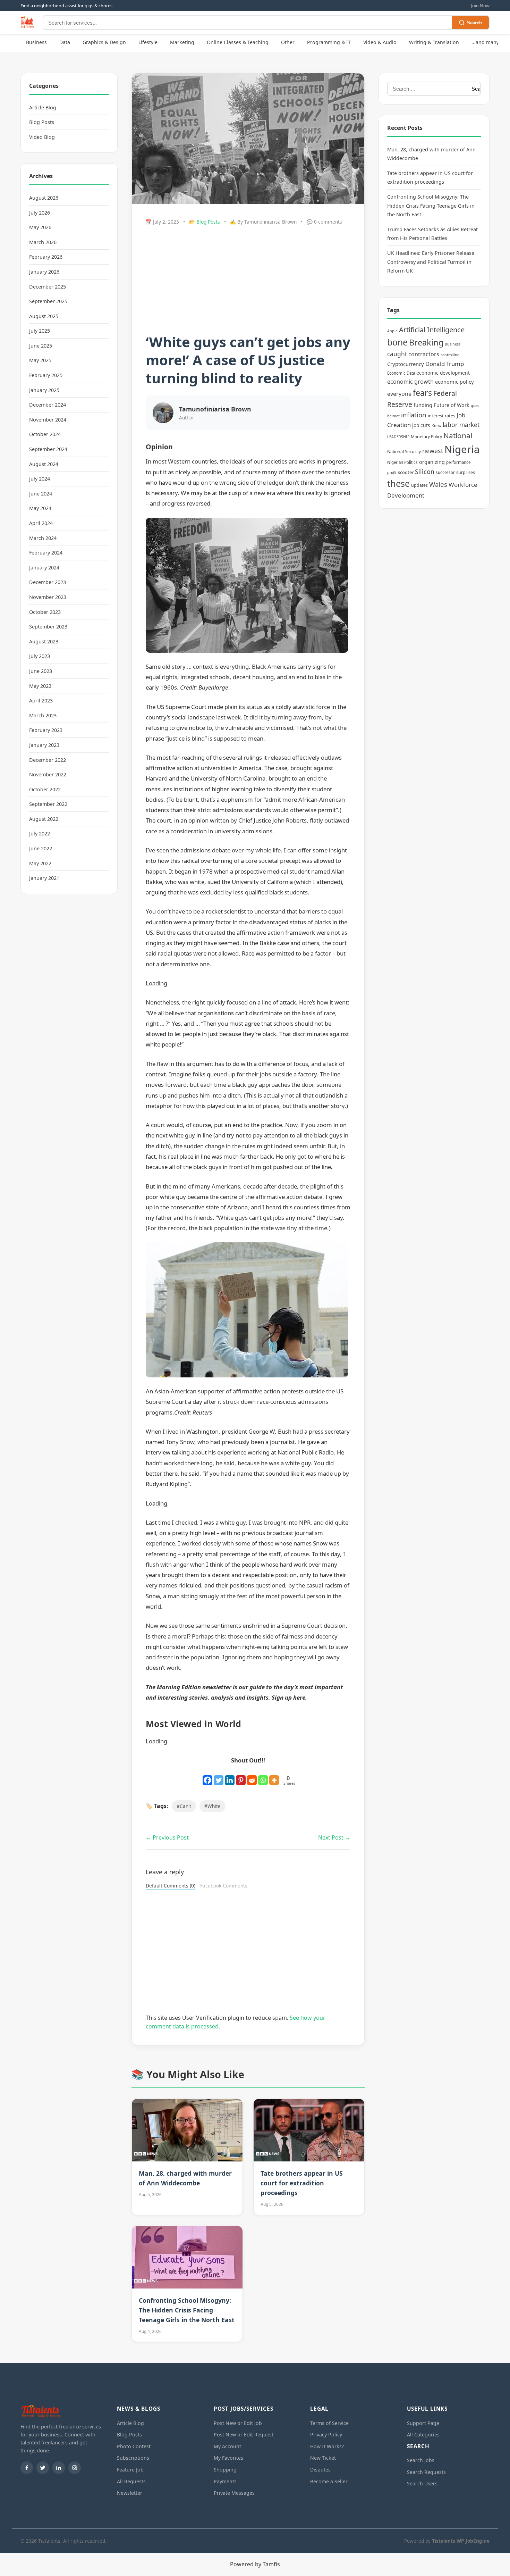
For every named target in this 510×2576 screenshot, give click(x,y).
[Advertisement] (248, 281)
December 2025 (48, 287)
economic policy (454, 382)
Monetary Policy (426, 437)
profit (392, 473)
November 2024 (48, 420)
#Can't (184, 1806)
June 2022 (41, 848)
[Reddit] (252, 1776)
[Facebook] (207, 1776)
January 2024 (44, 568)
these (398, 483)
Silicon (425, 472)
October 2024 (45, 434)
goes (475, 406)
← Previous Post (167, 1837)
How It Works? (327, 2446)
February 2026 (46, 257)
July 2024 (40, 479)
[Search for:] (427, 89)
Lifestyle (148, 42)
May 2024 (40, 508)
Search (474, 23)
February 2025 (46, 375)
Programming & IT (329, 42)
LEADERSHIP (398, 437)
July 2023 (40, 656)
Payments (225, 2481)
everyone (399, 394)
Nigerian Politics (402, 462)
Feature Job (130, 2470)
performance (458, 462)
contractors (424, 354)
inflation (414, 415)
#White (212, 1806)
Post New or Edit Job (238, 2423)
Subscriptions (133, 2458)
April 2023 (41, 701)
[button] (248, 585)
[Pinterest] (241, 1776)
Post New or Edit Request (244, 2435)
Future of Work (452, 405)
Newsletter (130, 2493)
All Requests (131, 2481)
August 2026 (44, 198)
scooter (406, 472)
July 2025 (40, 331)
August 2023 (44, 641)
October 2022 (45, 789)
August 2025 (44, 316)
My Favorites (228, 2458)
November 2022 (48, 774)
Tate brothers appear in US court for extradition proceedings (302, 2183)
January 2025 (44, 390)
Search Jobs (421, 2460)
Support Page (423, 2423)
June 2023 (41, 671)
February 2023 (46, 730)
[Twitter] (219, 1776)
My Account (227, 2446)
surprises (466, 472)
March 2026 (43, 242)
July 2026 (40, 213)
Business (36, 42)
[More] (274, 1776)
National (458, 435)
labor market (461, 425)
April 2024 (41, 523)
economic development (443, 373)
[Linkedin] (230, 1776)
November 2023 (48, 597)
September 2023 (48, 627)
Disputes (320, 2470)
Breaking (426, 342)
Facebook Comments (224, 1886)
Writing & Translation (434, 42)
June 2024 (41, 494)
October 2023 (45, 612)
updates (419, 485)
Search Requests (426, 2472)
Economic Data (401, 373)
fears (422, 393)
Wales (438, 484)
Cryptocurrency (406, 364)
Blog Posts (42, 122)
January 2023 (44, 745)
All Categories (423, 2435)
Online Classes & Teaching (238, 42)
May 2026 (40, 227)
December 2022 (48, 760)
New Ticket (323, 2458)
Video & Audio (380, 42)
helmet (393, 416)
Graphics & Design (104, 42)
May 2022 (40, 863)
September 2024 (48, 449)
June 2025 (41, 346)
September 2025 (48, 301)
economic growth (410, 382)
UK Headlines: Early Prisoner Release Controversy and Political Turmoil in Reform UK (431, 262)
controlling (450, 355)
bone (397, 342)
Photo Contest (134, 2446)
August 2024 (44, 464)
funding (423, 405)
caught (397, 354)
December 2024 (48, 405)
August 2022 (44, 819)
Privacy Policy (326, 2435)
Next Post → (334, 1837)
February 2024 (46, 553)
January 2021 (44, 878)
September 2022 (48, 804)
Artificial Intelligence (432, 330)
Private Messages (234, 2493)
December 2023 (48, 582)
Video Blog (42, 137)
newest (433, 451)
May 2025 (40, 360)
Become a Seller (329, 2481)
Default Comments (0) (171, 1886)
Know (436, 426)
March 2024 (43, 538)
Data (65, 42)
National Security (404, 452)
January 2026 (44, 272)
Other (288, 42)
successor (445, 472)
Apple (392, 331)
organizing (432, 462)
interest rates (441, 416)
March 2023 (43, 715)
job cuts (421, 425)
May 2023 (40, 686)
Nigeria (462, 449)
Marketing (182, 42)
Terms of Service (329, 2423)
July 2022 (40, 833)
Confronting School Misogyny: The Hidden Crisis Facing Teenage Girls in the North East (187, 2310)
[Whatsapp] (263, 1776)
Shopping (225, 2470)
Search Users (422, 2483)
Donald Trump (445, 364)
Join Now (480, 6)
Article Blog (43, 107)
